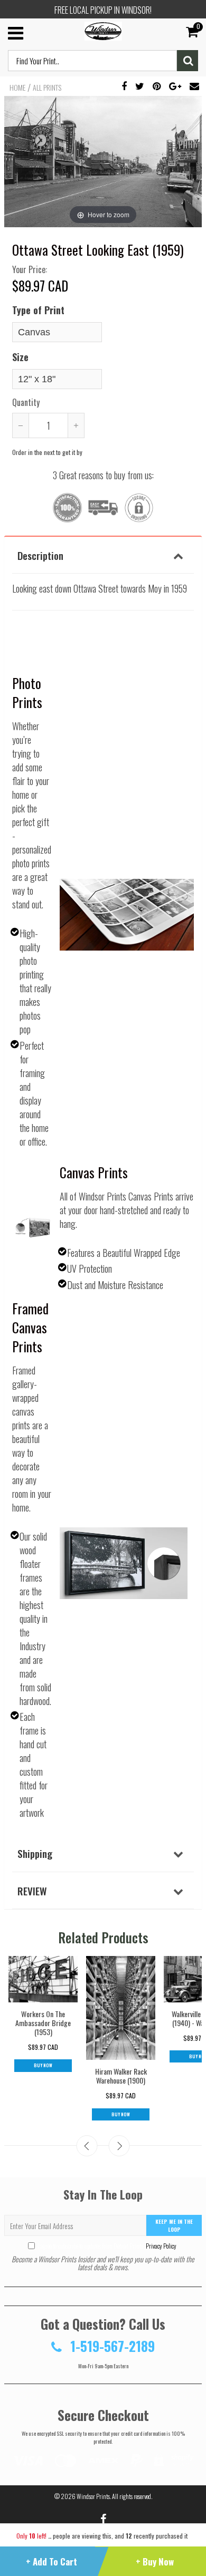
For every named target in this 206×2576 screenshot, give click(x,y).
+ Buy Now (155, 2562)
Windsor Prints (93, 2496)
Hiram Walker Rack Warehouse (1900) (121, 2076)
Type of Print (38, 310)
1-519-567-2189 (111, 2346)
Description (40, 555)
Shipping (35, 1853)
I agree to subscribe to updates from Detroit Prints (107, 2246)
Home (17, 88)
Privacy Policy (161, 2246)
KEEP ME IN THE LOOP (174, 2225)
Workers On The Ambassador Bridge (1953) (43, 2023)
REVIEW (32, 1891)
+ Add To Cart (51, 2562)
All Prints (47, 88)
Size (20, 357)
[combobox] (92, 61)
